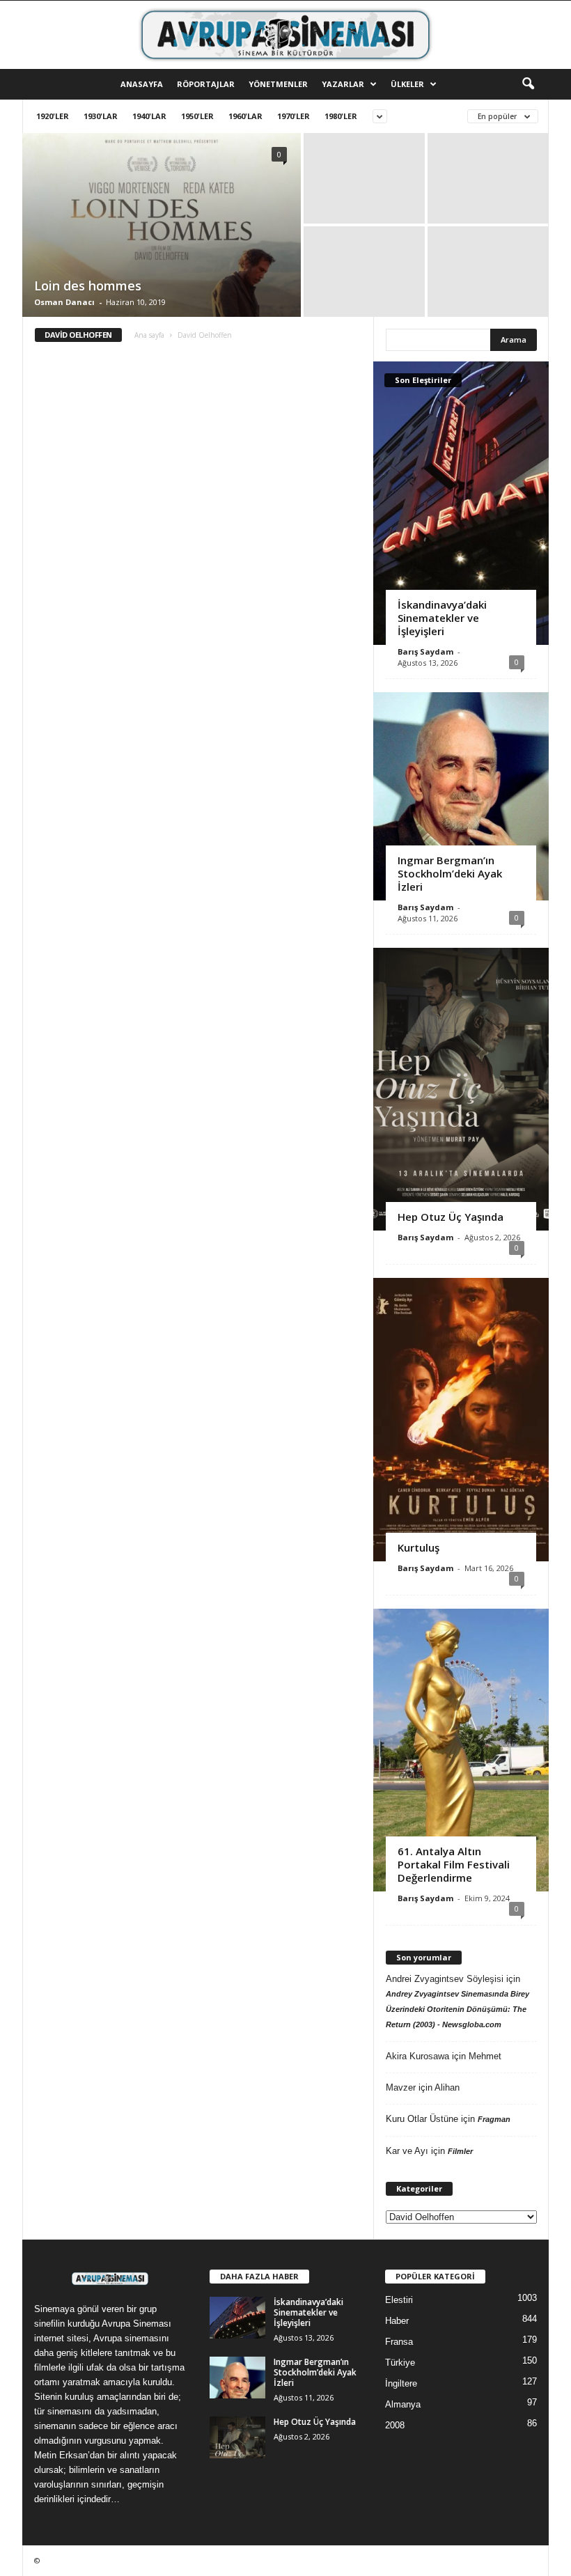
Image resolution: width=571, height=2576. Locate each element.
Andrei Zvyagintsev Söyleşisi (445, 1979)
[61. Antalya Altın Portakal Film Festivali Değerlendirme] (461, 1750)
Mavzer (401, 2087)
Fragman (494, 2119)
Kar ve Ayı (407, 2151)
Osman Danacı (64, 302)
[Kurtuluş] (461, 1419)
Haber (397, 2321)
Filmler (460, 2151)
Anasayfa (142, 84)
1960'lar (245, 116)
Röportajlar (206, 84)
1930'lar (101, 116)
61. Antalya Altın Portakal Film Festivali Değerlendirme (454, 1864)
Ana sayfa (149, 335)
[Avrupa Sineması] (285, 35)
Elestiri (399, 2300)
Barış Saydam (425, 651)
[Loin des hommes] (162, 226)
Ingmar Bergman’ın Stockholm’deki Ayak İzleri (450, 873)
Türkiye (400, 2363)
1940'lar (149, 116)
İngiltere (401, 2383)
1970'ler (294, 116)
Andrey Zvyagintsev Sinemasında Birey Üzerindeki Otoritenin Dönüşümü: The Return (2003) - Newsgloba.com (457, 2009)
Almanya (403, 2404)
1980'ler (341, 116)
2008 (395, 2425)
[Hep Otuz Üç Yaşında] (461, 1089)
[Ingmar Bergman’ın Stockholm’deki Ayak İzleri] (461, 796)
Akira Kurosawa (417, 2056)
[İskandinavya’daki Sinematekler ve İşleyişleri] (461, 503)
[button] (528, 84)
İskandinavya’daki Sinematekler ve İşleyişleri (442, 618)
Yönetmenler (278, 84)
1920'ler (53, 116)
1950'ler (197, 116)
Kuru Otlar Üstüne (422, 2119)
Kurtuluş (419, 1547)
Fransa (399, 2342)
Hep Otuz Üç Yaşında (451, 1217)
